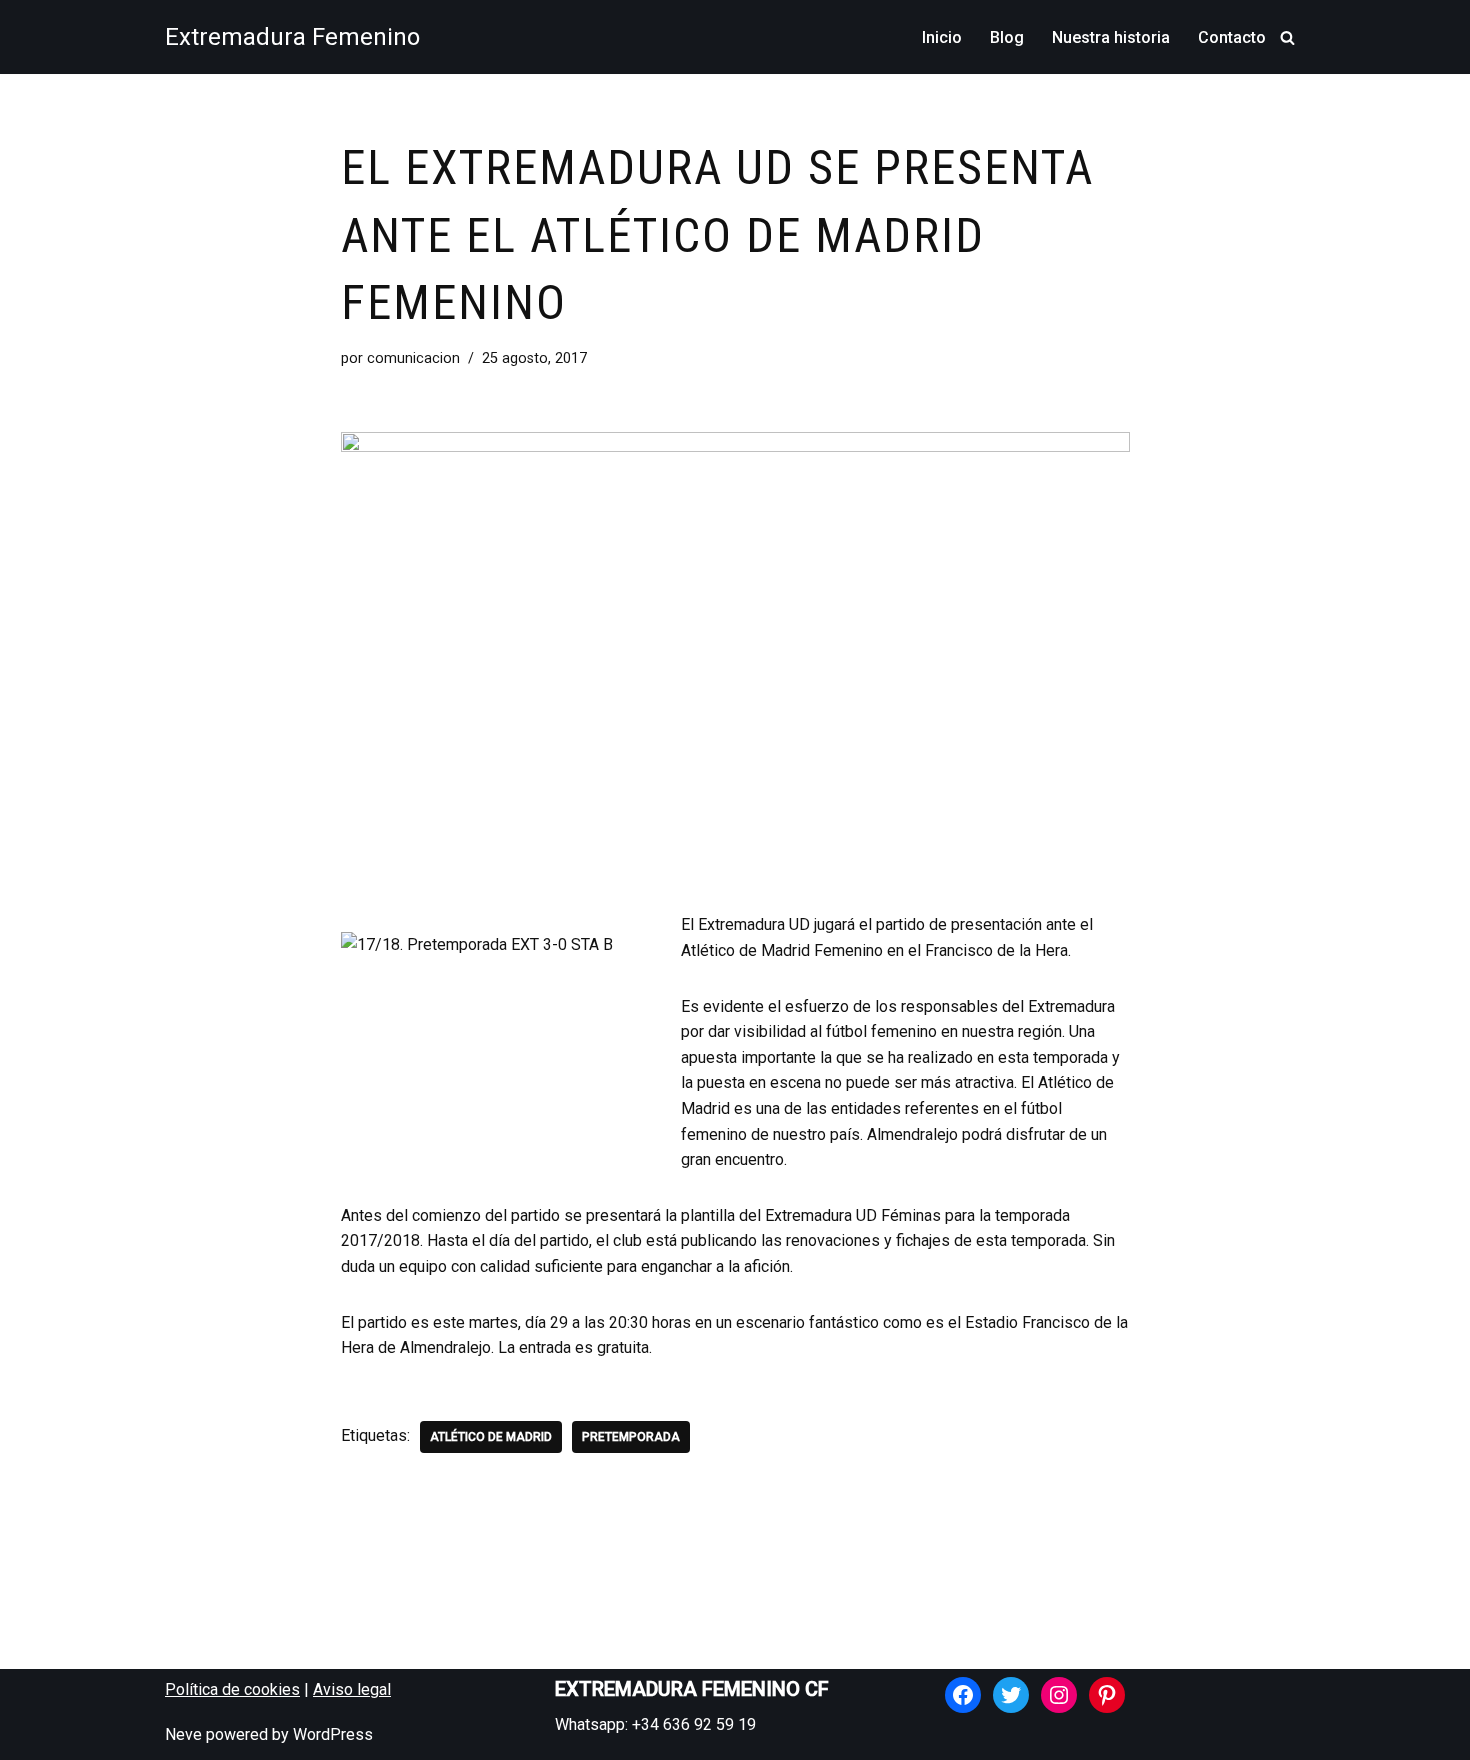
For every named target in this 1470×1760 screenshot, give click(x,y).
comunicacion (413, 358)
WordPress (333, 1734)
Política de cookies (232, 1689)
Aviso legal (352, 1689)
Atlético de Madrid (491, 1437)
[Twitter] (1011, 1695)
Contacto (1232, 37)
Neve (183, 1734)
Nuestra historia (1111, 37)
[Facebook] (963, 1695)
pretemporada (631, 1437)
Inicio (942, 37)
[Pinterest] (1107, 1695)
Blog (1007, 37)
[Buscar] (1287, 37)
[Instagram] (1059, 1695)
